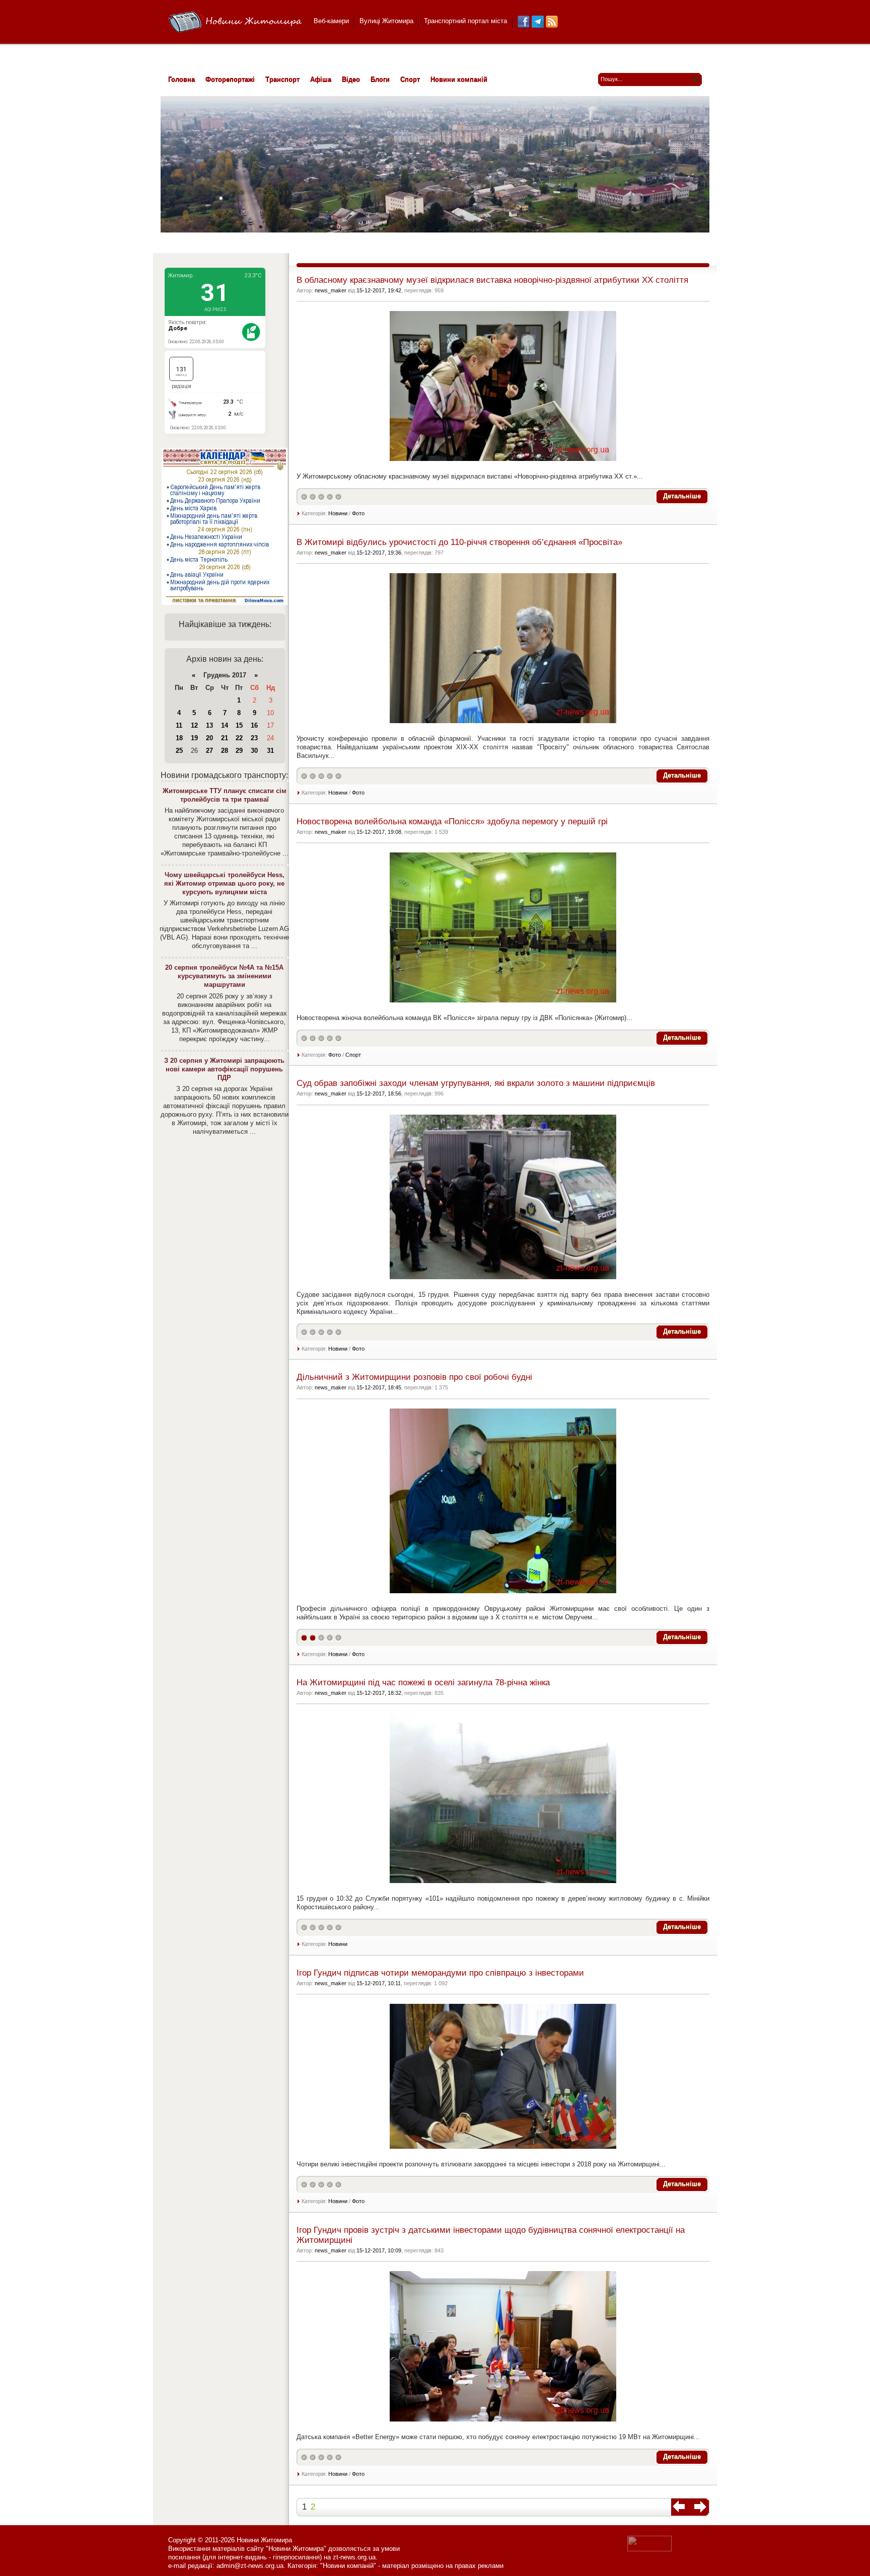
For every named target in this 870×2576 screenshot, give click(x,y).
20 (209, 738)
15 (239, 725)
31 (270, 751)
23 (254, 738)
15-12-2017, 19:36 (379, 553)
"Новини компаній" (348, 2566)
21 (225, 738)
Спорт (353, 1055)
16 (254, 725)
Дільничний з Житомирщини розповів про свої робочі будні (414, 1377)
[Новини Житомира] (235, 22)
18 (179, 738)
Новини (338, 513)
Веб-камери (331, 21)
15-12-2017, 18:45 (379, 1387)
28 (225, 751)
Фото (358, 513)
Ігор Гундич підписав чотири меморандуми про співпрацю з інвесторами (440, 1973)
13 (209, 725)
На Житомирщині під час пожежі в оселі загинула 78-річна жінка (423, 1683)
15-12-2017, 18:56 (379, 1094)
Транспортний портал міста (465, 21)
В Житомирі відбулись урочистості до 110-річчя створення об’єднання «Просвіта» (459, 542)
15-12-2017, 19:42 (379, 290)
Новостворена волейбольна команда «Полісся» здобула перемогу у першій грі (452, 822)
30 (254, 751)
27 (209, 751)
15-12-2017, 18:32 (379, 1693)
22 (239, 738)
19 (194, 738)
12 (194, 725)
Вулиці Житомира (386, 21)
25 (179, 751)
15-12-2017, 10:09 (379, 2250)
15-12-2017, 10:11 (379, 1983)
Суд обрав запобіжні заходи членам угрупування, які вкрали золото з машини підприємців (476, 1083)
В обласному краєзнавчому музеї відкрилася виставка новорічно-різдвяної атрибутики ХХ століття (492, 280)
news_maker (331, 290)
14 (225, 725)
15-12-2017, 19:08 (379, 832)
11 (179, 725)
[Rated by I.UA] (649, 2549)
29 (239, 751)
